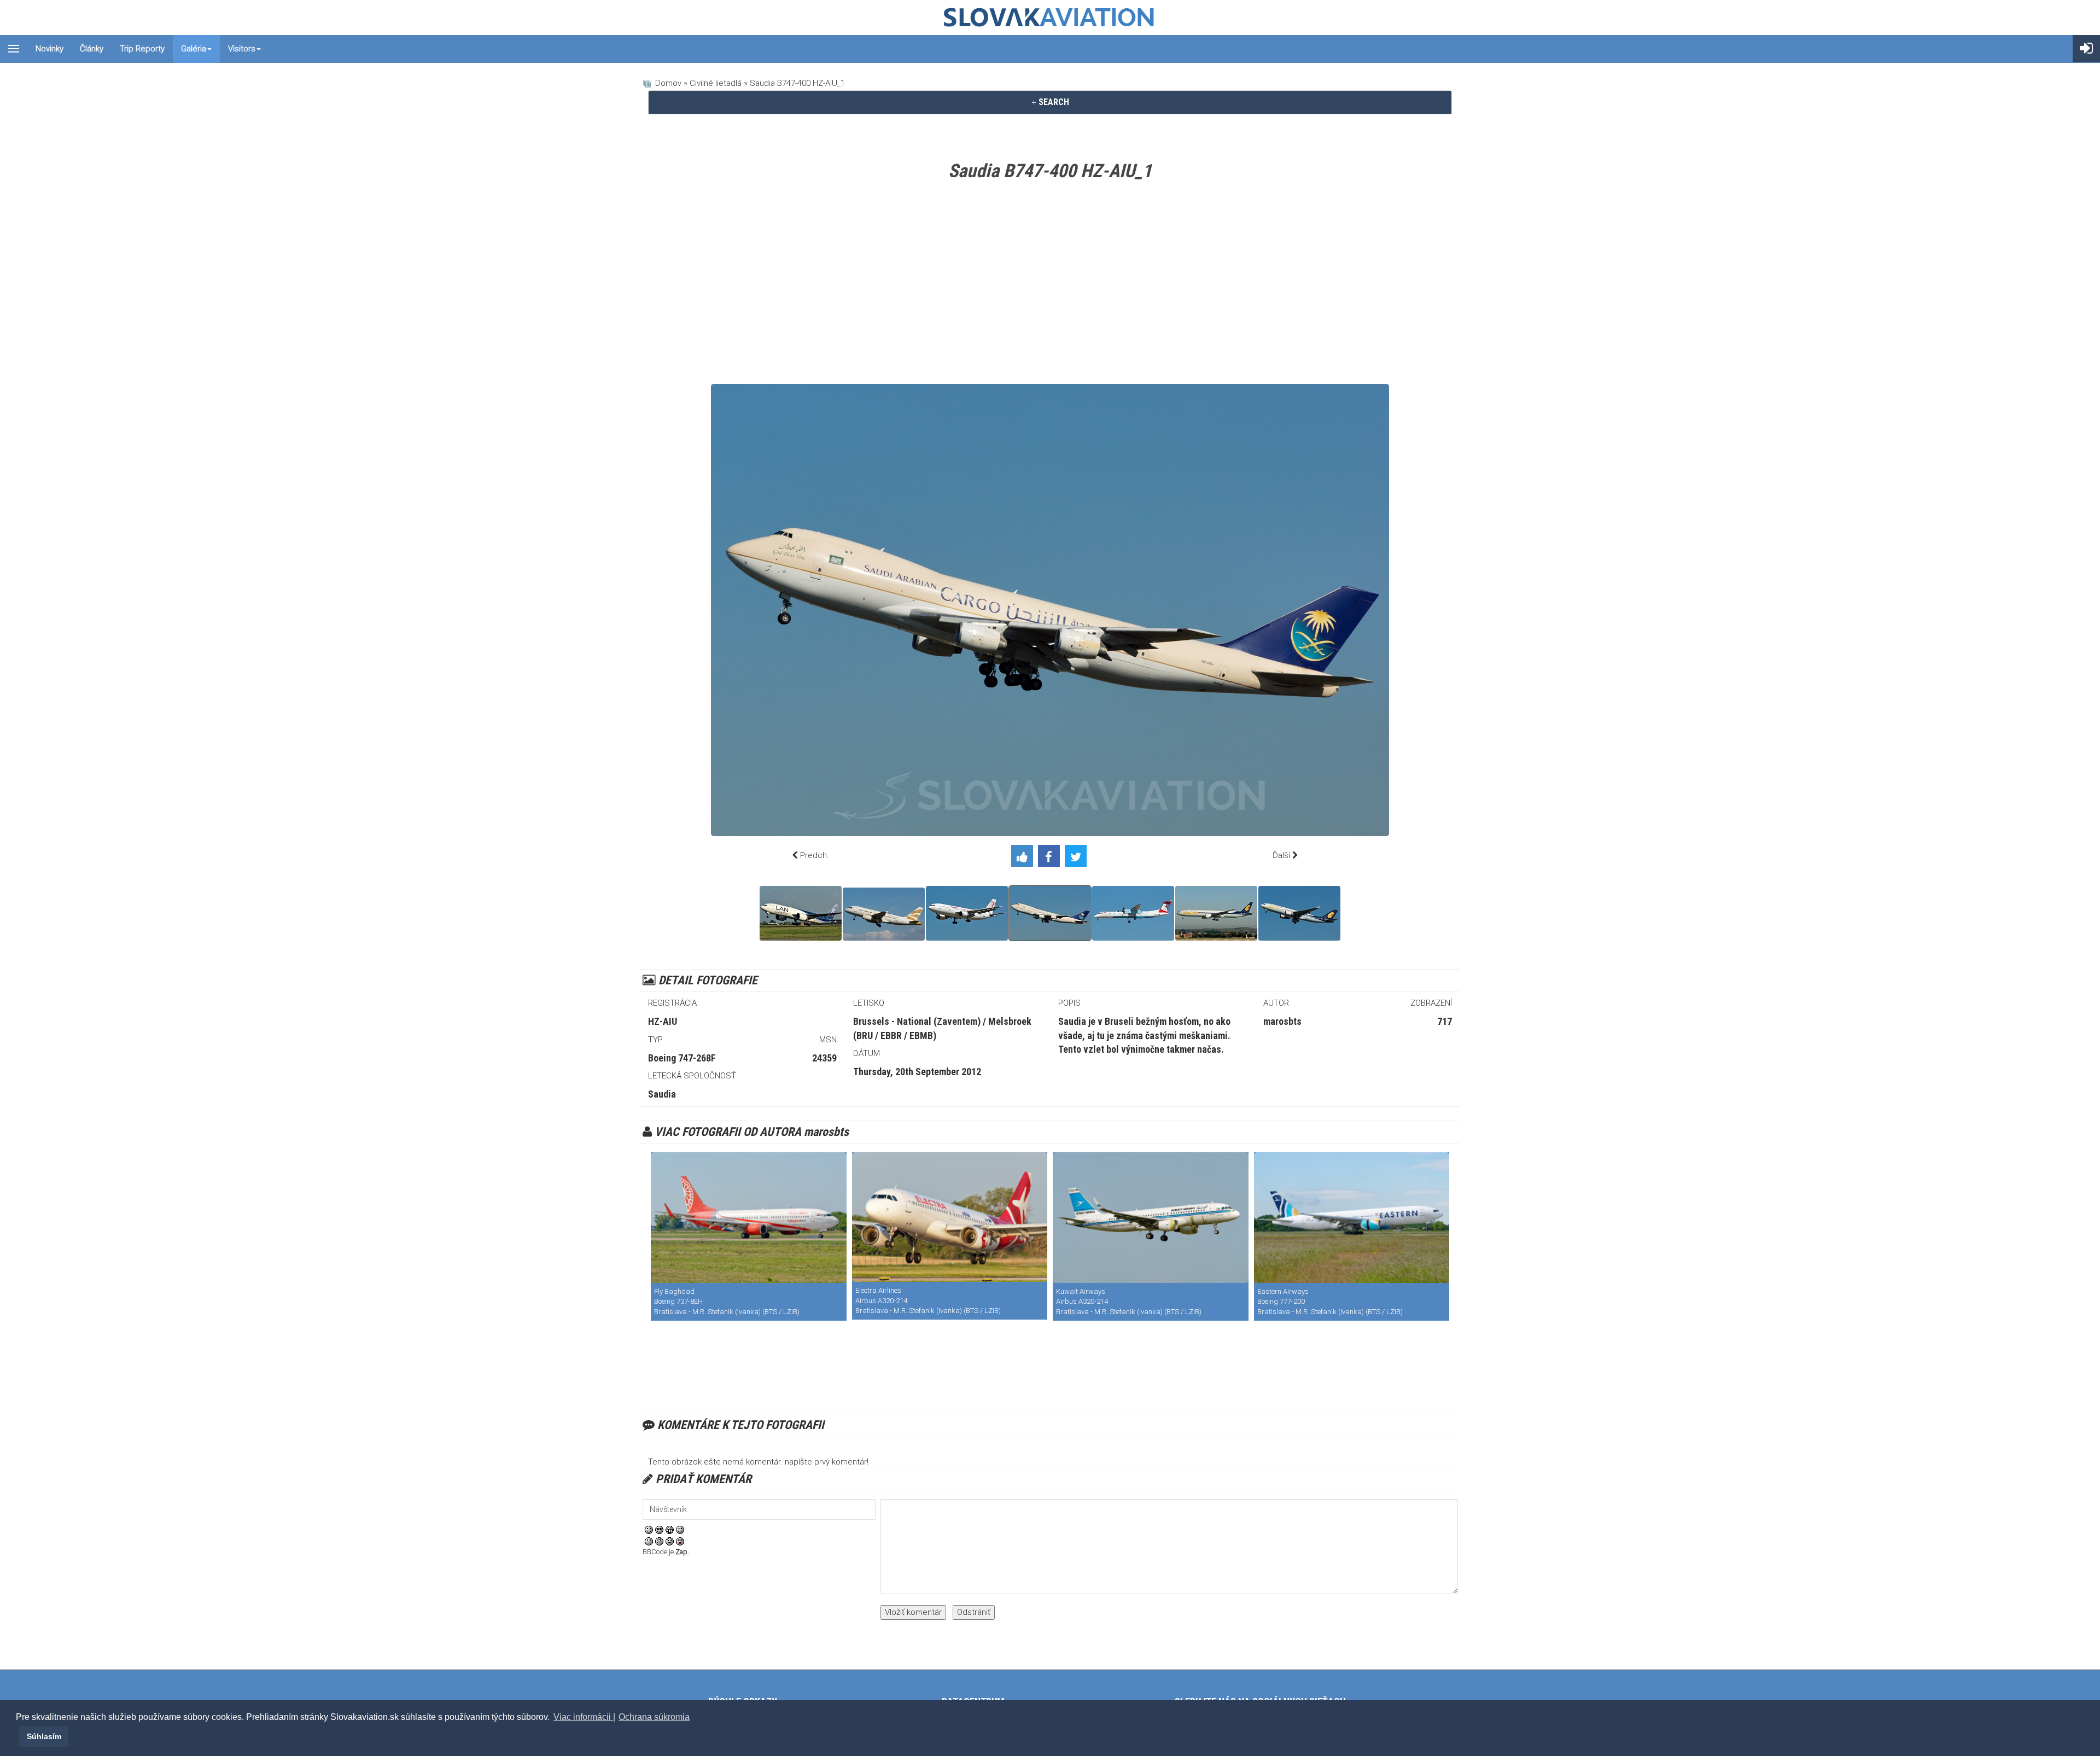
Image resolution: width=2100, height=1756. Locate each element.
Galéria (194, 49)
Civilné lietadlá (716, 83)
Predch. (815, 855)
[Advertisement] (1050, 285)
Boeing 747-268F (682, 1058)
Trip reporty (142, 49)
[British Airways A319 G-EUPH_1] (884, 914)
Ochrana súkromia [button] (654, 1717)
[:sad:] (670, 1541)
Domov (668, 83)
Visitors (242, 49)
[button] (17, 1736)
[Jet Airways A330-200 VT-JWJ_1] (1299, 913)
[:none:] (649, 1541)
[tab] (1050, 102)
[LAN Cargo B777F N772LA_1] (801, 913)
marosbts (1282, 1021)
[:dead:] (680, 1541)
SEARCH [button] (1053, 102)
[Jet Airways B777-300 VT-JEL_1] (1216, 913)
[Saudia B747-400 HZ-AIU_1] (1050, 913)
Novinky (49, 49)
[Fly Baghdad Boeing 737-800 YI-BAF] (749, 1218)
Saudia (662, 1094)
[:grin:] (670, 1530)
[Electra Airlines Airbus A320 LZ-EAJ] (950, 1217)
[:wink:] (680, 1530)
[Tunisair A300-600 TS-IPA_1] (967, 913)
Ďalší (1281, 855)
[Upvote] (1025, 858)
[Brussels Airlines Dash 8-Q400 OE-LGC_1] (1133, 913)
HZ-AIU (663, 1021)
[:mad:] (659, 1541)
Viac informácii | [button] (584, 1717)
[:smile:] (649, 1530)
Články (92, 49)
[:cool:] (659, 1530)
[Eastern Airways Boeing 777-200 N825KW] (1352, 1218)
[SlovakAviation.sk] (1050, 17)
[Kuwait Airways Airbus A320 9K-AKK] (1151, 1218)
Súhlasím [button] (44, 1736)
